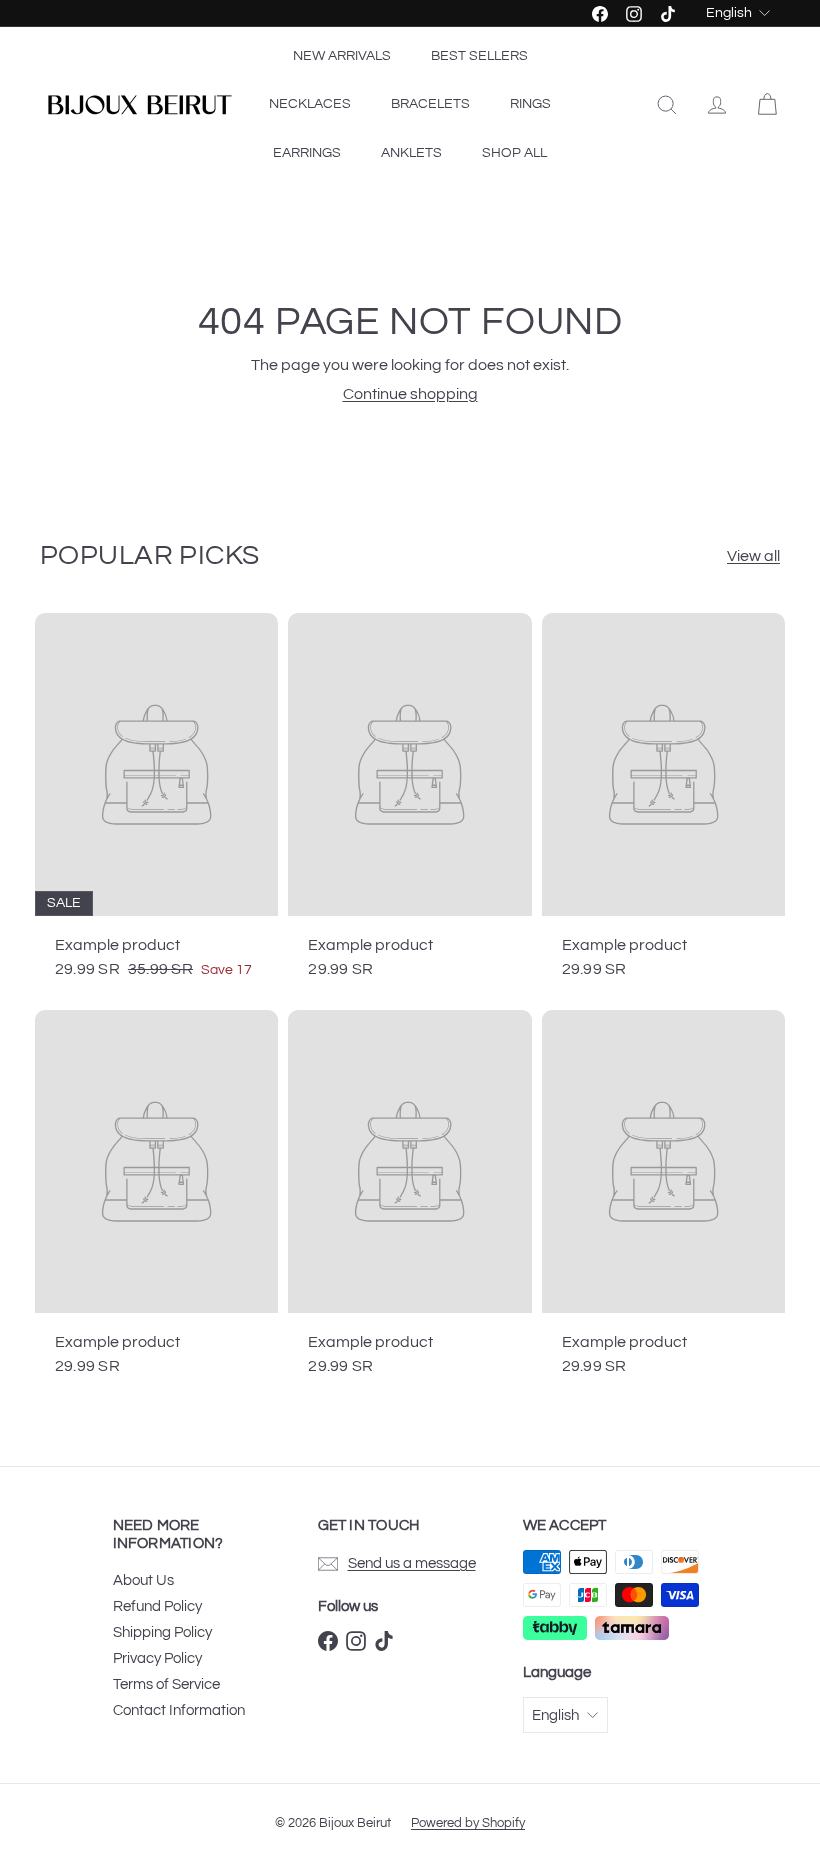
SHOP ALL (514, 153)
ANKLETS (411, 153)
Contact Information (179, 1710)
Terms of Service (166, 1684)
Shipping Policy (162, 1632)
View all (753, 556)
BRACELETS (430, 104)
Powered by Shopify (468, 1823)
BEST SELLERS (479, 56)
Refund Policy (157, 1606)
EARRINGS (307, 153)
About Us (143, 1580)
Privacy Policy (157, 1658)
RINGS (530, 104)
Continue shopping (410, 394)
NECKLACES (310, 104)
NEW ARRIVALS (342, 56)
